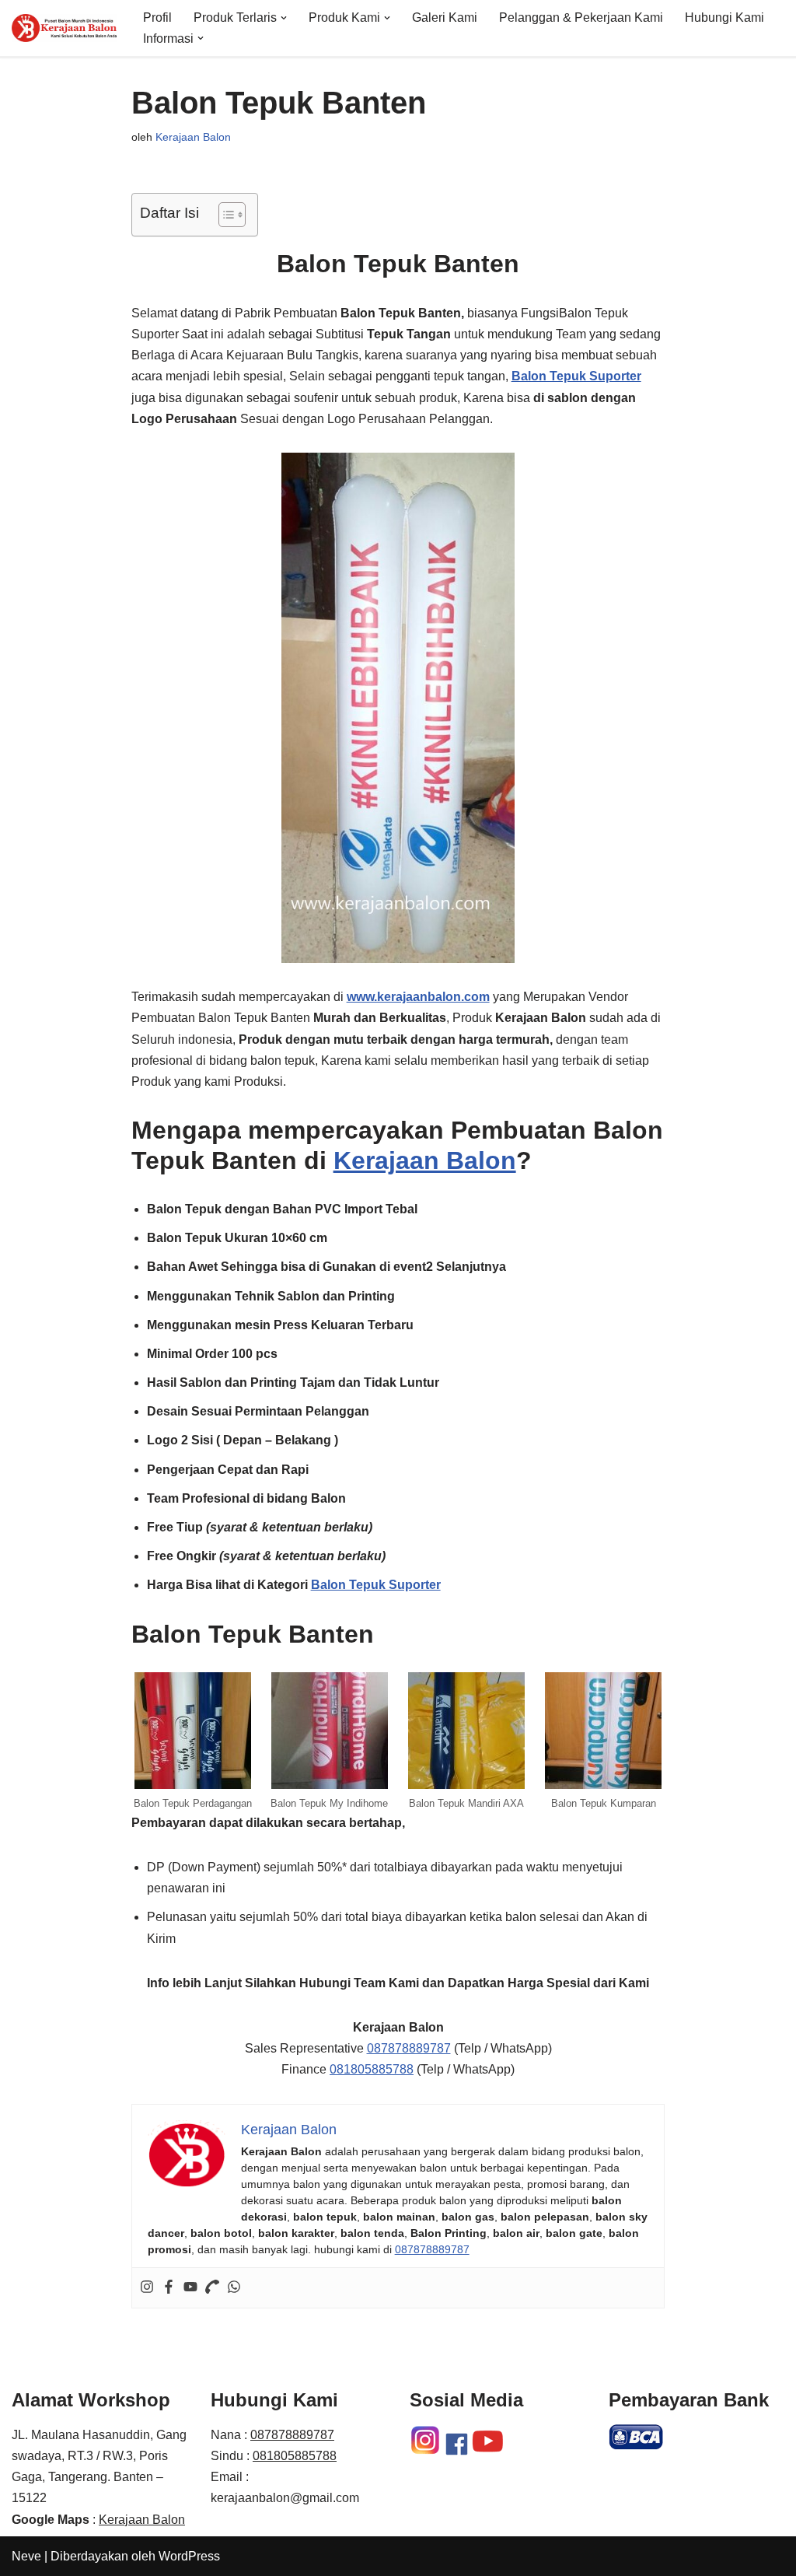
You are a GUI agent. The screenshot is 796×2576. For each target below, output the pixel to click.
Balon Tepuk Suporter (376, 1585)
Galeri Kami (445, 17)
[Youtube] (190, 2288)
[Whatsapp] (234, 2288)
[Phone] (212, 2288)
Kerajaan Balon (193, 137)
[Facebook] (169, 2288)
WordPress (189, 2556)
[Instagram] (147, 2288)
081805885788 (372, 2069)
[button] (284, 18)
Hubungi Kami (724, 17)
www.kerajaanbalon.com (418, 997)
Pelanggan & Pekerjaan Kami (581, 17)
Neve (26, 2556)
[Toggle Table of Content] (224, 215)
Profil (157, 17)
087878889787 (409, 2048)
